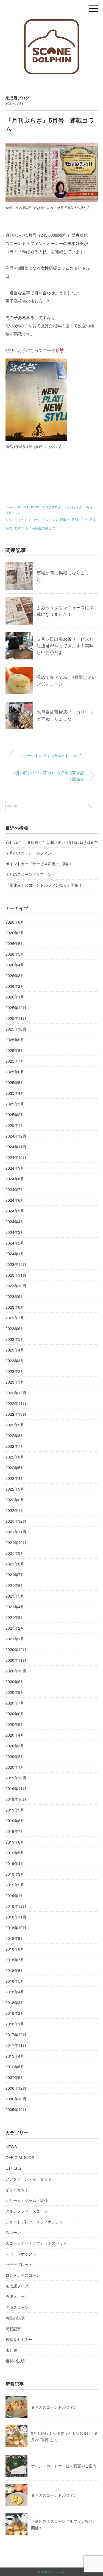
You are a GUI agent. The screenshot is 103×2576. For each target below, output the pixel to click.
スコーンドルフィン (43, 519)
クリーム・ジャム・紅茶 (27, 2200)
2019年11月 (16, 1788)
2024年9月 (15, 1168)
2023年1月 (15, 1382)
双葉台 (65, 519)
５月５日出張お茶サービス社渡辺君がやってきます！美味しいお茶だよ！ (65, 646)
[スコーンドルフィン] (51, 23)
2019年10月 (16, 1799)
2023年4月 (15, 1350)
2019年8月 (15, 1821)
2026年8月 (15, 922)
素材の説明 (15, 2361)
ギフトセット (17, 2190)
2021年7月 (15, 1575)
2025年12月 (16, 1008)
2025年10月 (16, 1029)
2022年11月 (16, 1403)
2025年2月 (15, 1115)
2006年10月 (16, 2099)
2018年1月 (15, 2024)
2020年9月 (15, 1681)
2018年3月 (15, 2002)
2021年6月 (15, 1585)
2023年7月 (15, 1318)
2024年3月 (15, 1232)
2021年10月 (16, 1542)
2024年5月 (15, 1211)
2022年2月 (15, 1500)
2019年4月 (15, 1863)
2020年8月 (15, 1692)
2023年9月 (15, 1296)
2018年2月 (15, 2013)
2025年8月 (15, 1050)
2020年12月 (16, 1649)
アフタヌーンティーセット (29, 2179)
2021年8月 (15, 1564)
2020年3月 (15, 1746)
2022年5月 (15, 1468)
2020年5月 (15, 1724)
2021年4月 (15, 1607)
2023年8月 (15, 1307)
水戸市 (19, 528)
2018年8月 (15, 1949)
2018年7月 (15, 1960)
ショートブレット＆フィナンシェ (34, 2222)
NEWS (11, 2147)
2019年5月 (15, 1853)
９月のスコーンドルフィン (29, 853)
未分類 (11, 2350)
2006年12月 (16, 2088)
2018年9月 (15, 1938)
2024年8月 (15, 1179)
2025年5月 (15, 1082)
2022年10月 (16, 1414)
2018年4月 (15, 1992)
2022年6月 (15, 1457)
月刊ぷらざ (80, 519)
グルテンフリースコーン (27, 2211)
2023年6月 (15, 1328)
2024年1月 (15, 1254)
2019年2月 (15, 1885)
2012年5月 (15, 2067)
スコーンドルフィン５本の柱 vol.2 (51, 755)
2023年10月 (16, 1286)
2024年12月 (16, 1136)
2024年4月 (15, 1221)
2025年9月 (15, 1040)
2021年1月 (15, 1639)
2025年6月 (15, 1072)
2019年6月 (15, 1842)
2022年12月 (16, 1393)
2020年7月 (15, 1703)
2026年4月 (15, 965)
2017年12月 (16, 2035)
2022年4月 (15, 1478)
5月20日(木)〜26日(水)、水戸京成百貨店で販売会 (49, 776)
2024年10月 (16, 1157)
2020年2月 (15, 1756)
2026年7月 (15, 933)
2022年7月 (15, 1446)
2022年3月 (15, 1489)
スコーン (20, 519)
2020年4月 (15, 1735)
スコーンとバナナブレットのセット (36, 2243)
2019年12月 (16, 1778)
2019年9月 (15, 1810)
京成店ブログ (18, 98)
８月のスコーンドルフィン (29, 874)
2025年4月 (15, 1093)
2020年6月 (15, 1714)
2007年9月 (15, 2077)
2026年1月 (15, 997)
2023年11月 (16, 1275)
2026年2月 (15, 986)
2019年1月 (15, 1895)
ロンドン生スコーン (23, 2275)
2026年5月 (15, 954)
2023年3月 (15, 1361)
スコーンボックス (21, 2254)
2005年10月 (16, 2109)
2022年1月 (15, 1510)
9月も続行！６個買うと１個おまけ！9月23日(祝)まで (52, 842)
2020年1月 (15, 1767)
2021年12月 (16, 1521)
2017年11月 (16, 2045)
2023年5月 (15, 1339)
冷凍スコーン (17, 2296)
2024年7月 (15, 1189)
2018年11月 (16, 1917)
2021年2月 (15, 1628)
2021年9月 (15, 1553)
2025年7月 (15, 1061)
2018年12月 (16, 1906)
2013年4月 (15, 2056)
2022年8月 (15, 1435)
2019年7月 (15, 1831)
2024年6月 (15, 1200)
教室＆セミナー (19, 2339)
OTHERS (13, 2168)
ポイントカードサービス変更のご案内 (38, 864)
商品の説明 (15, 2318)
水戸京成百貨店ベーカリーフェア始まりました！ (65, 715)
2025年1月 (15, 1125)
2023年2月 (15, 1371)
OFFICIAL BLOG (20, 2157)
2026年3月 (15, 975)
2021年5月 (15, 1596)
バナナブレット (19, 2264)
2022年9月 (15, 1425)
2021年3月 (15, 1617)
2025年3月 (15, 1104)
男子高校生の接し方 (40, 528)
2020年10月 (16, 1671)
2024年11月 (16, 1147)
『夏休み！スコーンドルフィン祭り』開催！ (44, 885)
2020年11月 (16, 1660)
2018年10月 (16, 1928)
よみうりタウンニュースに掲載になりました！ (65, 611)
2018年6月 (15, 1970)
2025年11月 (16, 1018)
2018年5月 (15, 1981)
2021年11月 (16, 1532)
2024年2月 (15, 1243)
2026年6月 (15, 943)
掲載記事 (13, 2329)
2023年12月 (16, 1264)
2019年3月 (15, 1874)
